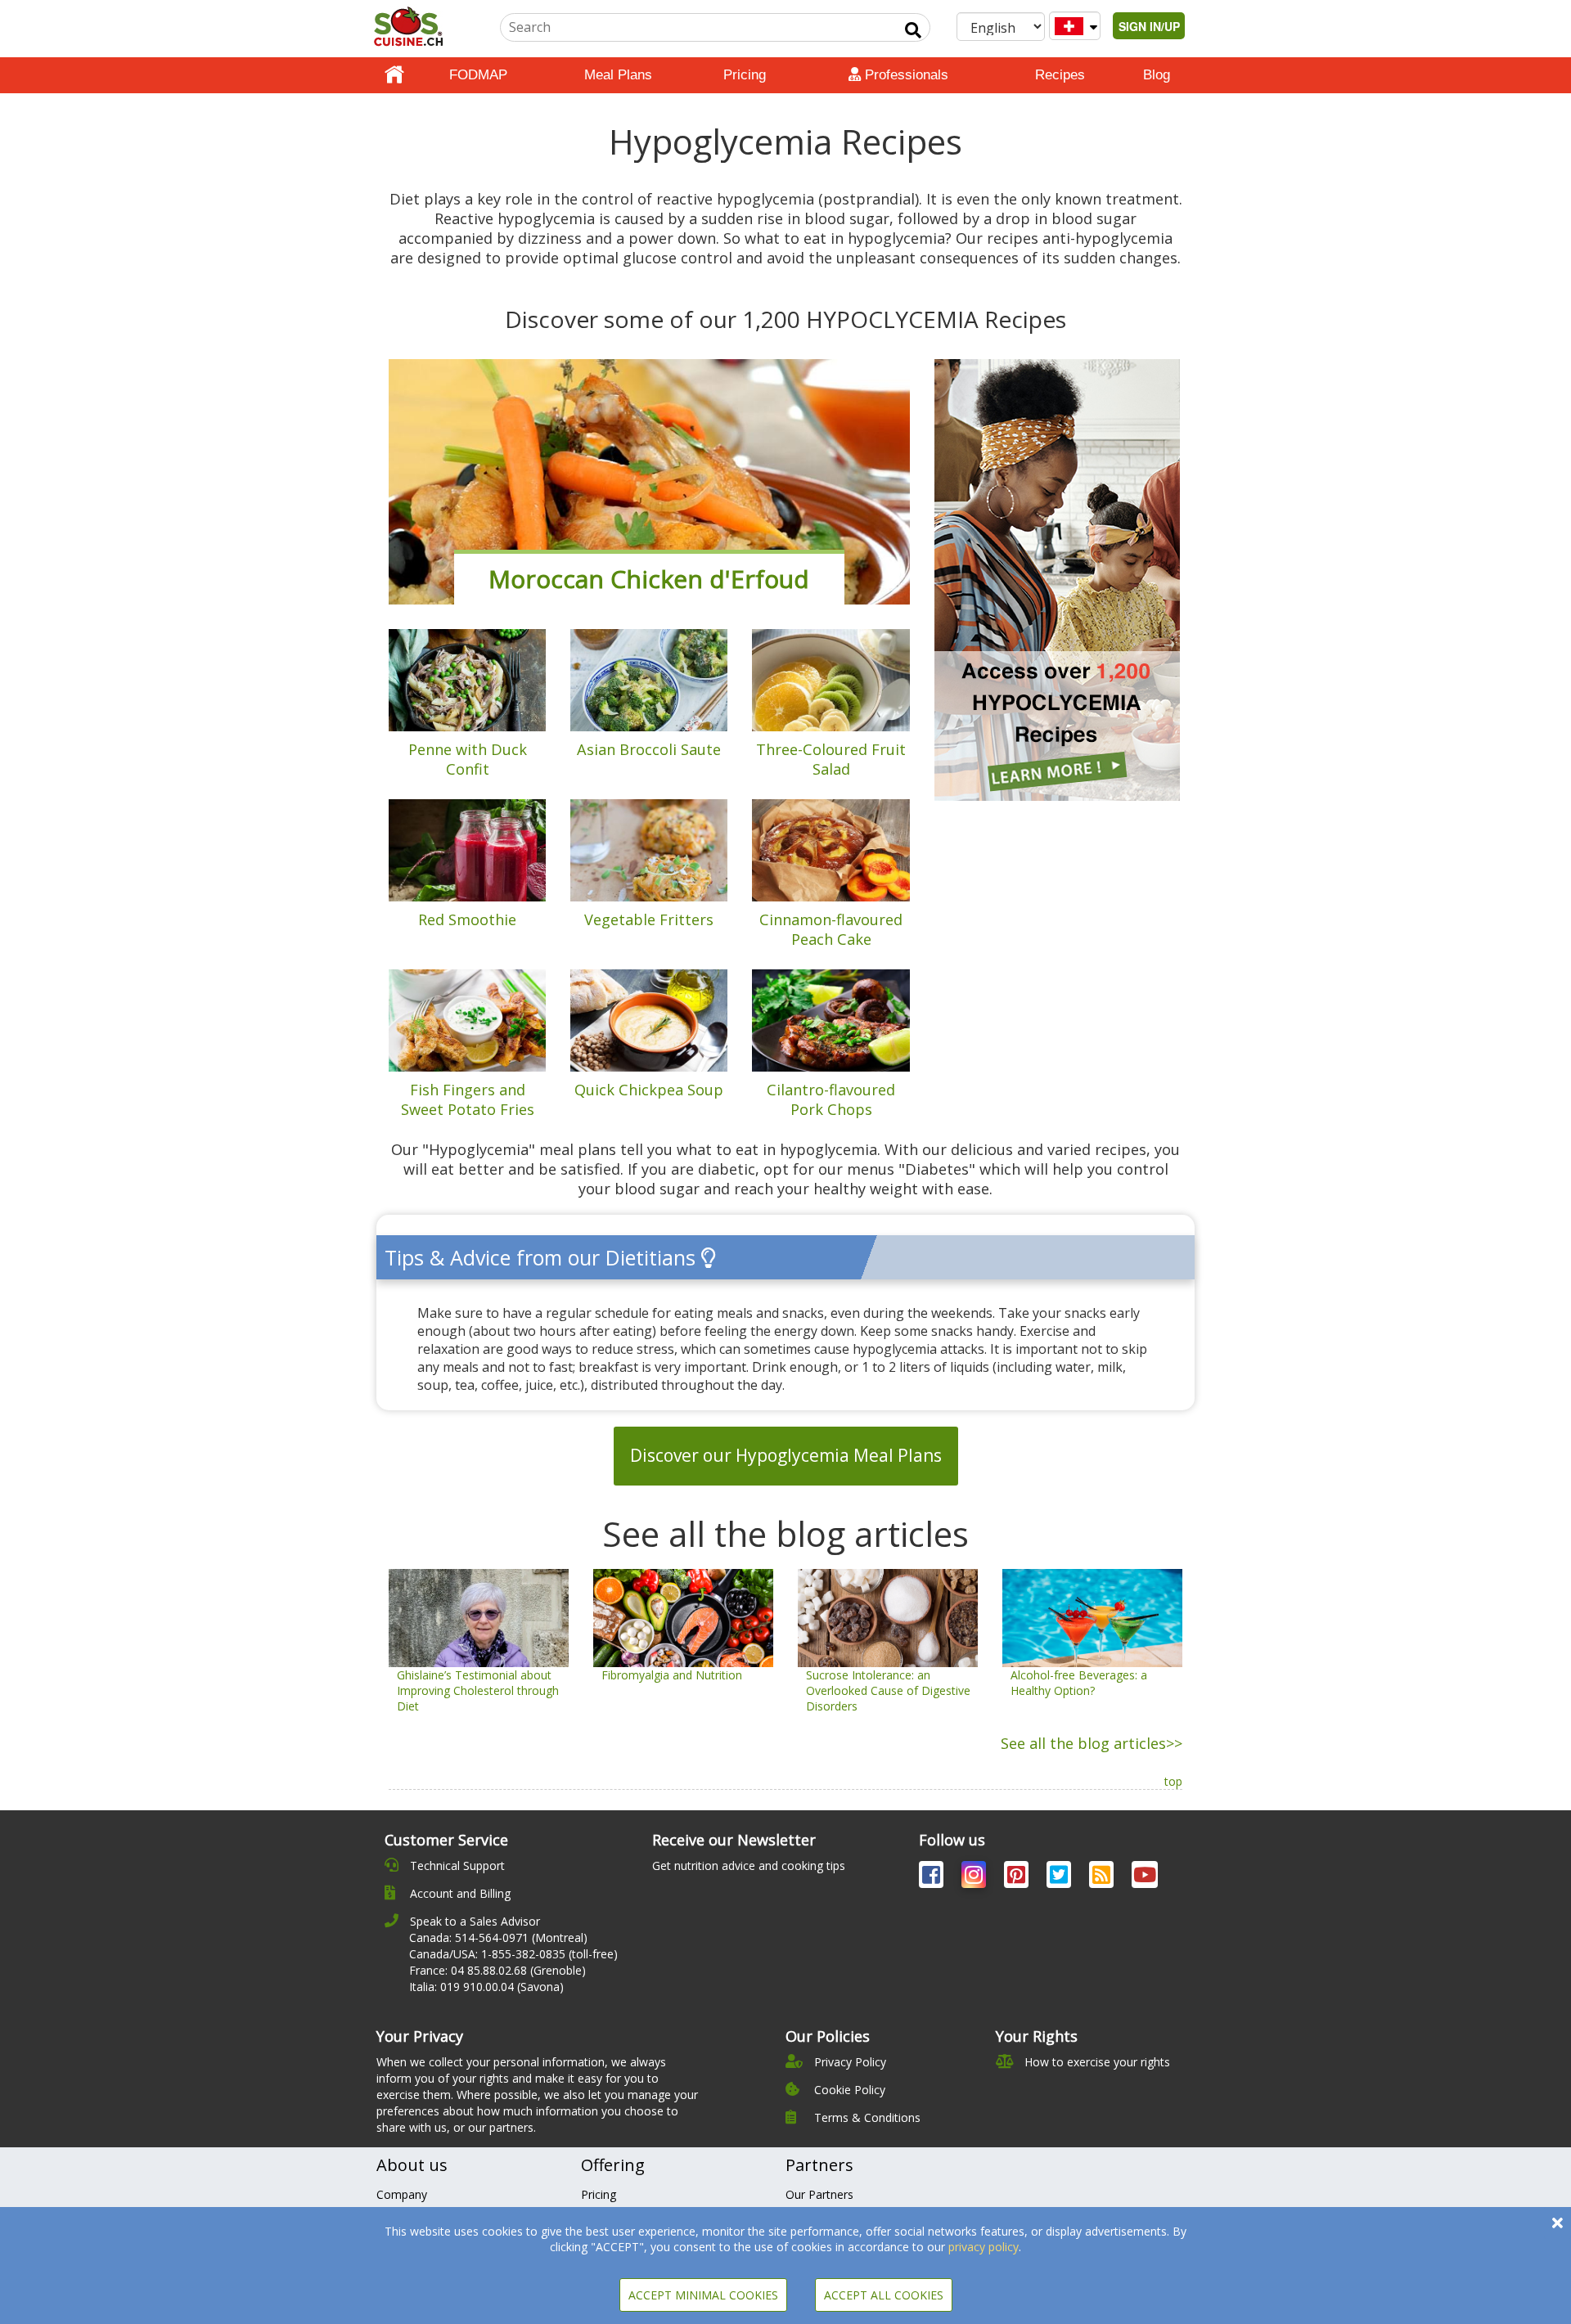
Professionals (905, 75)
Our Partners (819, 2194)
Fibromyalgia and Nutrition (672, 1675)
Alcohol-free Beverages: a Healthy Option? (1079, 1683)
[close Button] (1557, 2223)
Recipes (1060, 75)
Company (402, 2194)
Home (394, 75)
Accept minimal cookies (703, 2295)
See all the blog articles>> (1092, 1743)
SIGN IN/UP (1149, 26)
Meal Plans (618, 75)
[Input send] (913, 30)
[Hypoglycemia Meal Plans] (1057, 579)
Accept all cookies (884, 2295)
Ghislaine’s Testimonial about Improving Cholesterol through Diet (478, 1690)
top (1173, 1781)
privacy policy (984, 2247)
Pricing (745, 75)
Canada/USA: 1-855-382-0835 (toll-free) (513, 1954)
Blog (1157, 75)
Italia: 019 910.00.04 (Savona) (486, 1987)
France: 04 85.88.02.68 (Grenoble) (497, 1970)
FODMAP (478, 75)
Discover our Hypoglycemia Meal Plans (786, 1455)
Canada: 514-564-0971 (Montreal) (498, 1937)
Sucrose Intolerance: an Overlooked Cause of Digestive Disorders (888, 1690)
